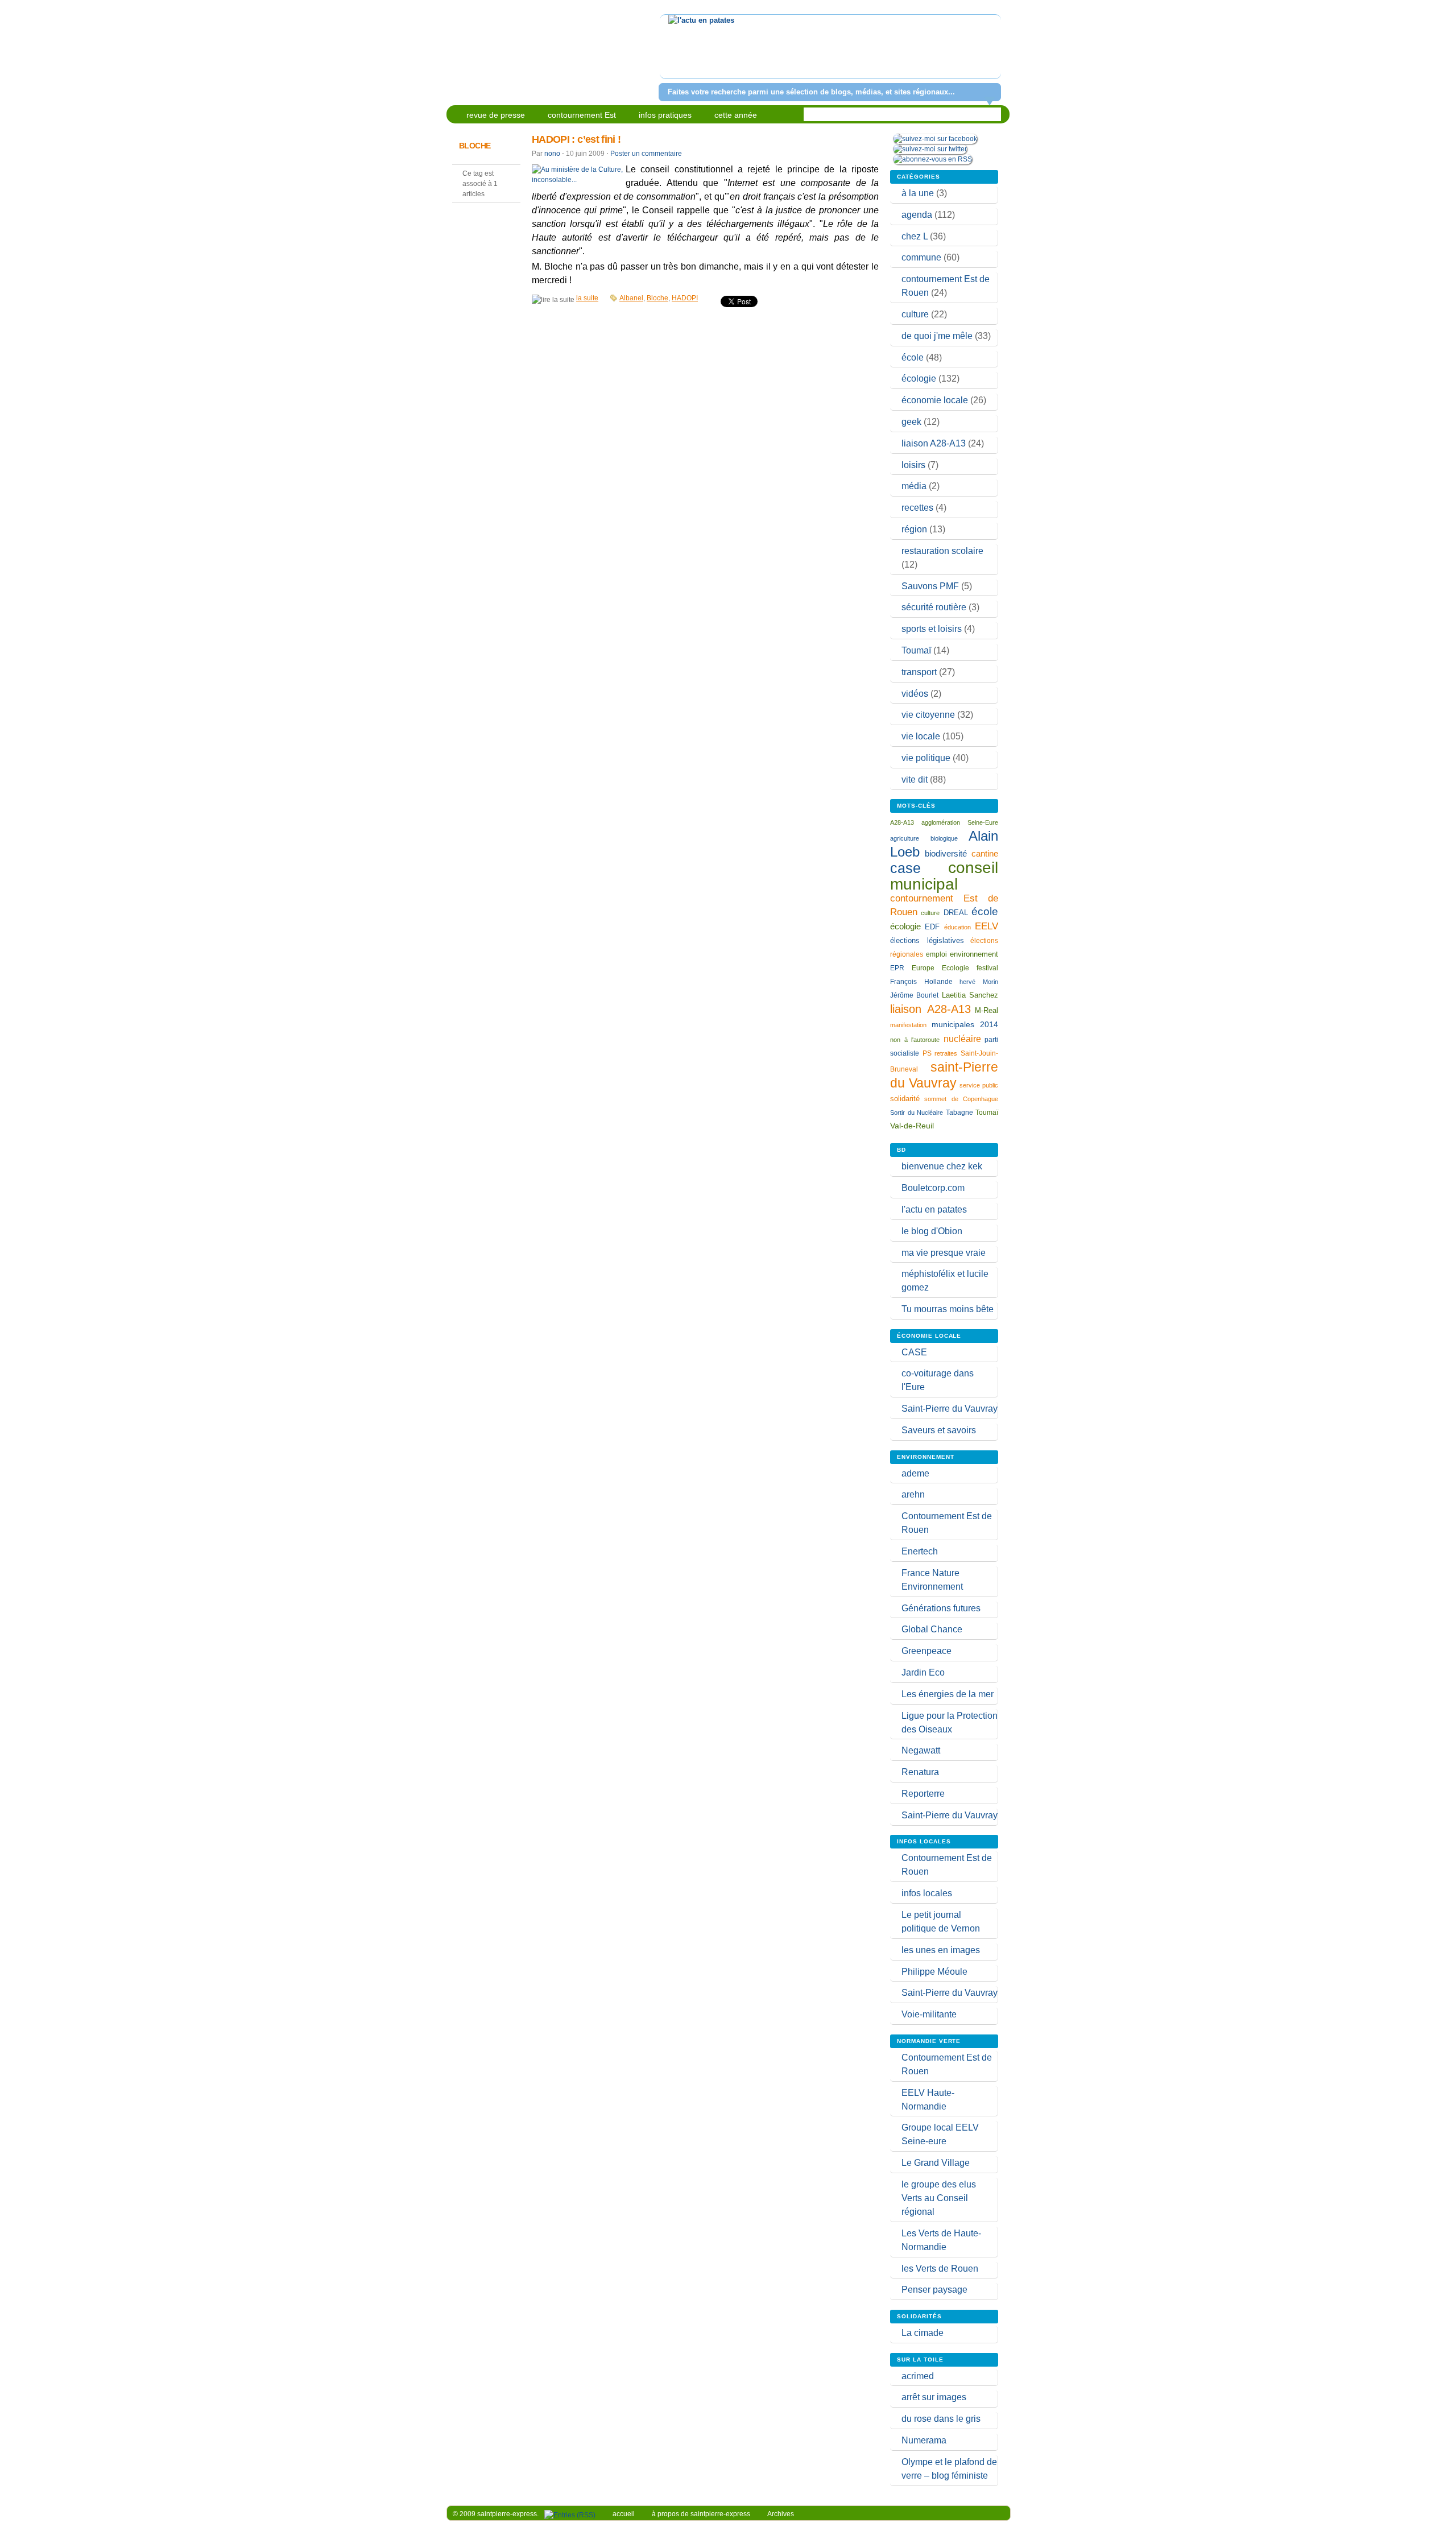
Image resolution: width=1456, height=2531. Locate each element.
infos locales (927, 1893)
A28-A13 (902, 822)
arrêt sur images (934, 2397)
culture (915, 314)
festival (987, 968)
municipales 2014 (965, 1024)
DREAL (956, 913)
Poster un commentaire (646, 154)
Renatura (920, 1772)
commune (921, 257)
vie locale (921, 736)
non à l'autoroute (915, 1040)
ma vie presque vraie (944, 1253)
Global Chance (932, 1629)
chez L (915, 236)
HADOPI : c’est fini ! (576, 139)
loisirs (913, 465)
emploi (936, 954)
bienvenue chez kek (942, 1166)
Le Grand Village (936, 2163)
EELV (986, 926)
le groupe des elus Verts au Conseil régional (939, 2198)
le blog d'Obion (932, 1231)
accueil (624, 2514)
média (914, 486)
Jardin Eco (923, 1672)
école (913, 357)
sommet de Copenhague (961, 1099)
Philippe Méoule (934, 1972)
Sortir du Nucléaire (917, 1113)
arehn (913, 1494)
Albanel (631, 298)
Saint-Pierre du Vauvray (950, 1409)
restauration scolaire (942, 551)
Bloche (657, 298)
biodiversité (946, 853)
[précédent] (670, 54)
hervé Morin (979, 982)
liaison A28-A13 (934, 443)
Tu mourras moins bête (948, 1309)
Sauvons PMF (930, 586)
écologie (919, 379)
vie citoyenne (928, 715)
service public (979, 1085)
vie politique (926, 758)
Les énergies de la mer (948, 1694)
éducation (957, 927)
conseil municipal (944, 876)
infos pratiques (665, 115)
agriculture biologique (924, 838)
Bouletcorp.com (933, 1188)
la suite (587, 298)
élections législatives (927, 941)
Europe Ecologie (940, 968)
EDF (932, 927)
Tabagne (959, 1113)
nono (552, 154)
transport (919, 672)
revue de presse (496, 115)
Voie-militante (929, 2014)
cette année (736, 115)
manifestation (908, 1025)
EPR (897, 968)
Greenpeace (926, 1651)
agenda (917, 215)
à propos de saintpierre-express (701, 2514)
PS (927, 1053)
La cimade (923, 2333)
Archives (781, 2514)
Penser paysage (934, 2290)
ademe (915, 1473)
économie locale (935, 400)
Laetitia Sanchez (970, 995)
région (914, 529)
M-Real (986, 1011)
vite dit (915, 779)
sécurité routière (934, 607)
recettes (917, 508)
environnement (974, 954)
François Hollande (921, 982)
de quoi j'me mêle (937, 336)
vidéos (915, 694)
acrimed (918, 2376)
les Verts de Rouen (940, 2269)
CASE (914, 1352)
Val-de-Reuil (912, 1126)
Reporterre (923, 1794)
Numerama (924, 2440)
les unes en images (941, 1950)
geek (911, 422)
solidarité (905, 1099)
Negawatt (921, 1750)
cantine (985, 853)
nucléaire (962, 1039)
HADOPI (685, 298)
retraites (946, 1053)
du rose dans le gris (941, 2419)
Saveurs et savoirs (939, 1430)
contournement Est (582, 115)
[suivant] (990, 54)
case (905, 868)
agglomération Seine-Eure (960, 822)
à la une (918, 193)
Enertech (920, 1551)
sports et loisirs (932, 629)
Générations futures (941, 1608)
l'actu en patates (934, 1209)
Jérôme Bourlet (914, 995)
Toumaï (916, 650)
